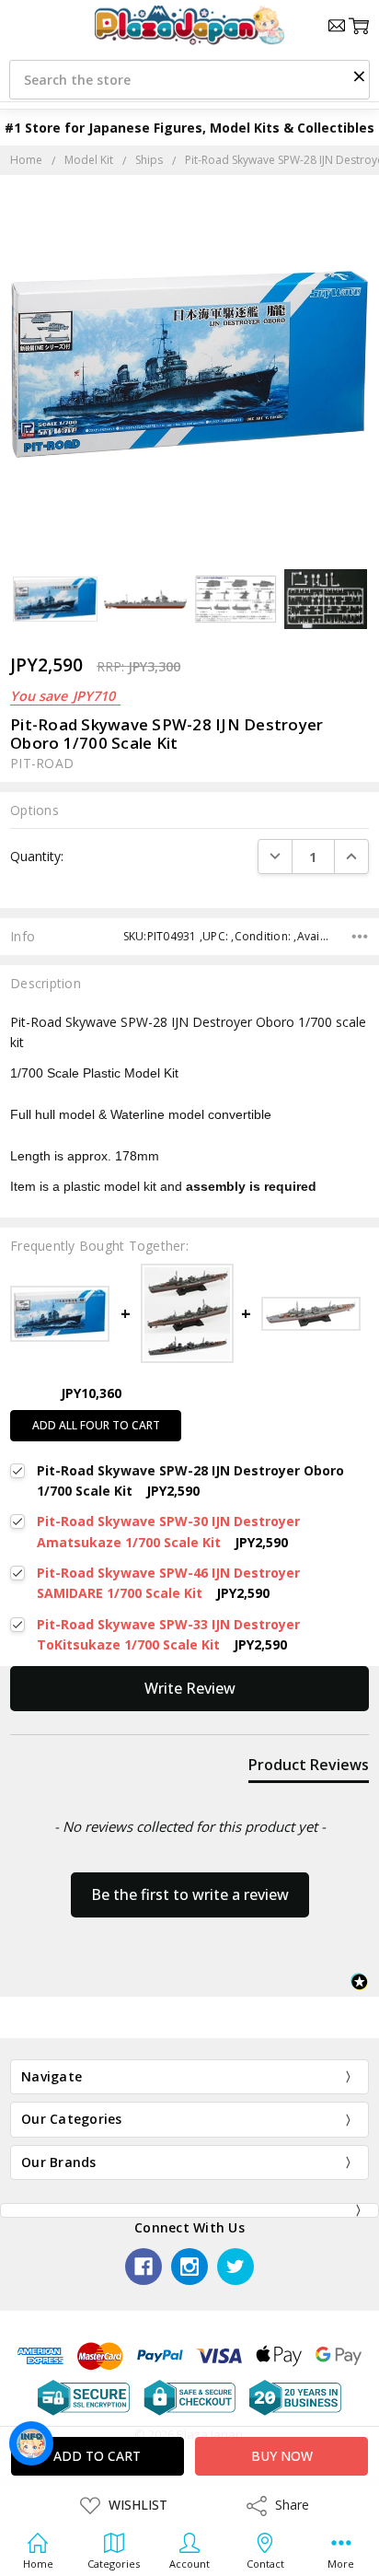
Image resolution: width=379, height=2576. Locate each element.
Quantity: (37, 856)
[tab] (309, 1768)
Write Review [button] (190, 1688)
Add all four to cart (96, 1425)
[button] (359, 76)
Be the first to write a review (190, 1894)
